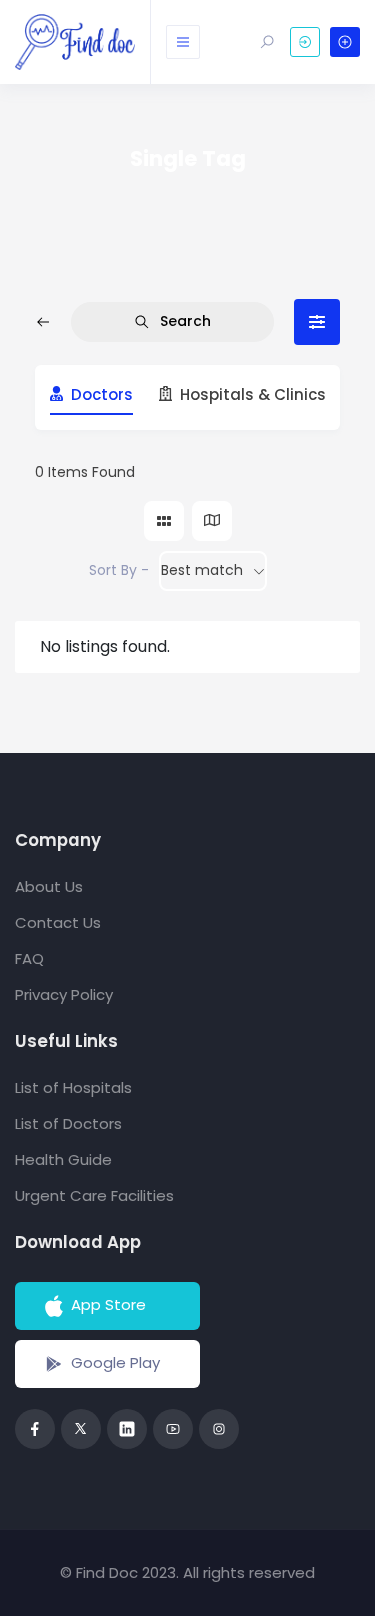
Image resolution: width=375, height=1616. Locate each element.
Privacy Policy (64, 994)
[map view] (212, 521)
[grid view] (164, 521)
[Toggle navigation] (183, 42)
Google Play (115, 1362)
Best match (202, 570)
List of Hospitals (73, 1087)
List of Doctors (68, 1123)
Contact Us (58, 922)
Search (185, 321)
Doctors (102, 395)
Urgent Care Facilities (94, 1195)
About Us (49, 886)
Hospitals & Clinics (253, 395)
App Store (108, 1304)
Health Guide (63, 1159)
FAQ (29, 958)
